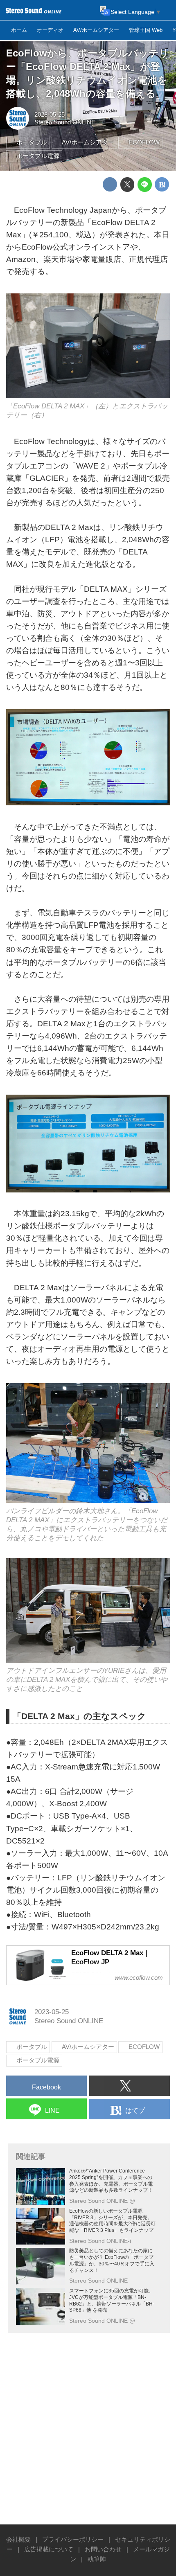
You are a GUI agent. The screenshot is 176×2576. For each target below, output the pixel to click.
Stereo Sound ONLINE (65, 122)
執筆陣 (97, 2559)
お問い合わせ (103, 2549)
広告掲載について (49, 2549)
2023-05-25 (50, 114)
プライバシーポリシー (73, 2539)
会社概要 (18, 2539)
